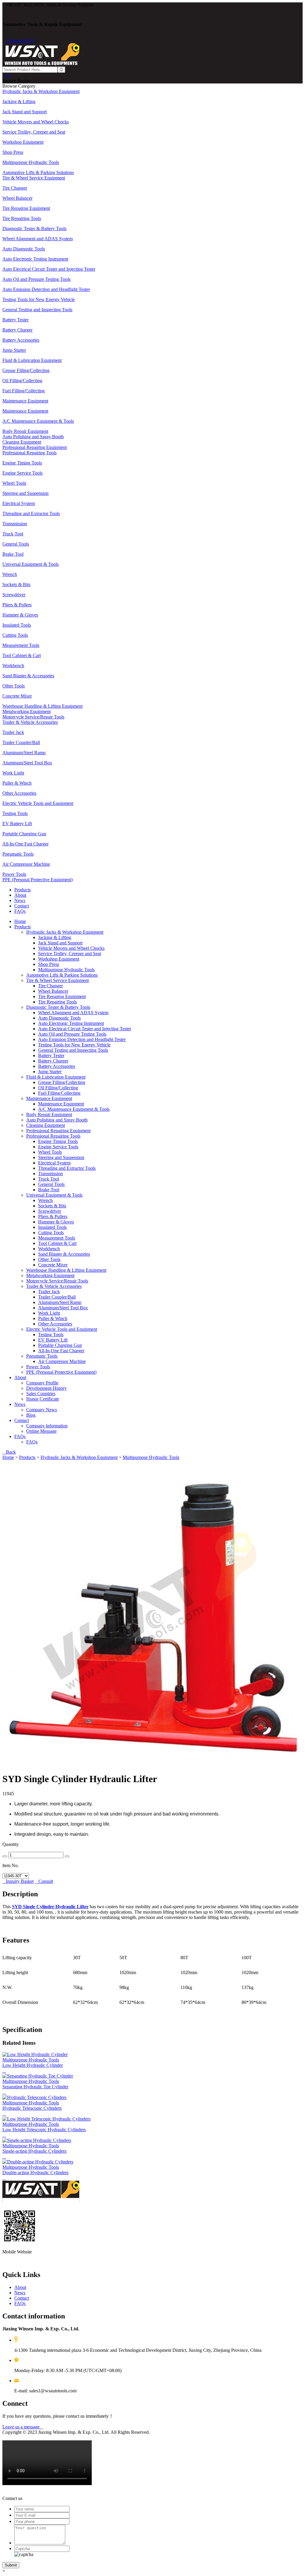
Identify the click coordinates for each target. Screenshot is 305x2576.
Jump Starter (50, 1072)
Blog (31, 1415)
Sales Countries (41, 1394)
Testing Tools (51, 1335)
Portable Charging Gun (60, 1345)
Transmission (50, 1174)
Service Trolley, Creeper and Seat (70, 954)
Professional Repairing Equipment (58, 1131)
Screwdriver (50, 1211)
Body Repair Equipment (49, 1114)
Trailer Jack (49, 1292)
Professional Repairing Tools (53, 1136)
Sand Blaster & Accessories (64, 1254)
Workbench (49, 1249)
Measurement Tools (57, 1238)
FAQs (20, 911)
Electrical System (54, 1163)
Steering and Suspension (61, 1157)
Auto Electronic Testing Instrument (71, 1023)
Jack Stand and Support (60, 943)
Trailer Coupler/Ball (57, 1297)
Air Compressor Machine (62, 1361)
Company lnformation (47, 1426)
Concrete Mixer (53, 1265)
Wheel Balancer (53, 991)
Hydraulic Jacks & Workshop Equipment (65, 932)
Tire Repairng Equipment (62, 996)
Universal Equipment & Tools (54, 1195)
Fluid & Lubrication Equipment (56, 1077)
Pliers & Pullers (53, 1216)
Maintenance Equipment (49, 1098)
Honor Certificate (43, 1399)
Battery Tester (51, 1055)
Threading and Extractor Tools (67, 1168)
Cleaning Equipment (46, 1125)
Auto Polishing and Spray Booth (57, 1120)
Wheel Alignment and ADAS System (73, 1013)
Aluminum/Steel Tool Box (63, 1308)
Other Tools (49, 1259)
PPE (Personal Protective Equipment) (61, 1372)
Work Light (49, 1313)
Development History (46, 1388)
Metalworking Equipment (50, 1275)
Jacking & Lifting (55, 937)
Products (22, 890)
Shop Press (49, 964)
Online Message (41, 1431)
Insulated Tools (52, 1227)
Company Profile (42, 1383)
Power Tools (38, 1367)
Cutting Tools (51, 1233)
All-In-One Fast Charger (61, 1351)
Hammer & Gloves (56, 1222)
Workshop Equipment (59, 959)
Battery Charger (53, 1061)
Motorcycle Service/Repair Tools (57, 1281)
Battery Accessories (57, 1066)
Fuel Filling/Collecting (59, 1093)
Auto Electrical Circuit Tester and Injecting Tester (85, 1029)
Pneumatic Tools (42, 1356)
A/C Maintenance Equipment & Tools (74, 1109)
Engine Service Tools (58, 1147)
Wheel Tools (50, 1152)
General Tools (51, 1184)
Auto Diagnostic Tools (59, 1018)
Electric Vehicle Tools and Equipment (62, 1329)
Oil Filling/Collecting (58, 1088)
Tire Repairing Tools (57, 1002)
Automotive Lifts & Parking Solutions (62, 975)
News (20, 900)
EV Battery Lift (53, 1340)
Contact (22, 906)
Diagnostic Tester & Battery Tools (58, 1007)
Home (20, 921)
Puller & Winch (53, 1318)
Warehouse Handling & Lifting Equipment (66, 1270)
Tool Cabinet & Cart (57, 1243)
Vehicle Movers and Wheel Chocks (71, 948)
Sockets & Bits (52, 1206)
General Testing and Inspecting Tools (73, 1050)
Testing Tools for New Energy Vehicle (74, 1045)
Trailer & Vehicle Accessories (54, 1286)
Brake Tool (49, 1190)
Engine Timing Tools (58, 1141)
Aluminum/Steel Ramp (60, 1302)
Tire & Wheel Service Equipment (57, 980)
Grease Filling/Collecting (62, 1082)
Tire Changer (50, 986)
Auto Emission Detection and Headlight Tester (82, 1039)
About (20, 895)
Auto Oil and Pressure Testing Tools (72, 1034)
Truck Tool (49, 1179)
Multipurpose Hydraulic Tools (66, 970)
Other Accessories (55, 1324)
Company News (42, 1410)
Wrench (45, 1200)
